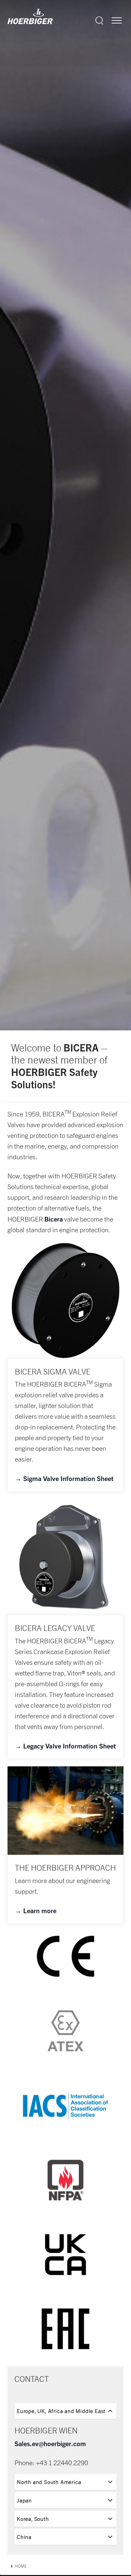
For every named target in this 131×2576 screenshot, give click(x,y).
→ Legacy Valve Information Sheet (65, 1746)
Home (21, 2566)
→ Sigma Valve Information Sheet (64, 1478)
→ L (21, 1910)
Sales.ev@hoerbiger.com (50, 2443)
